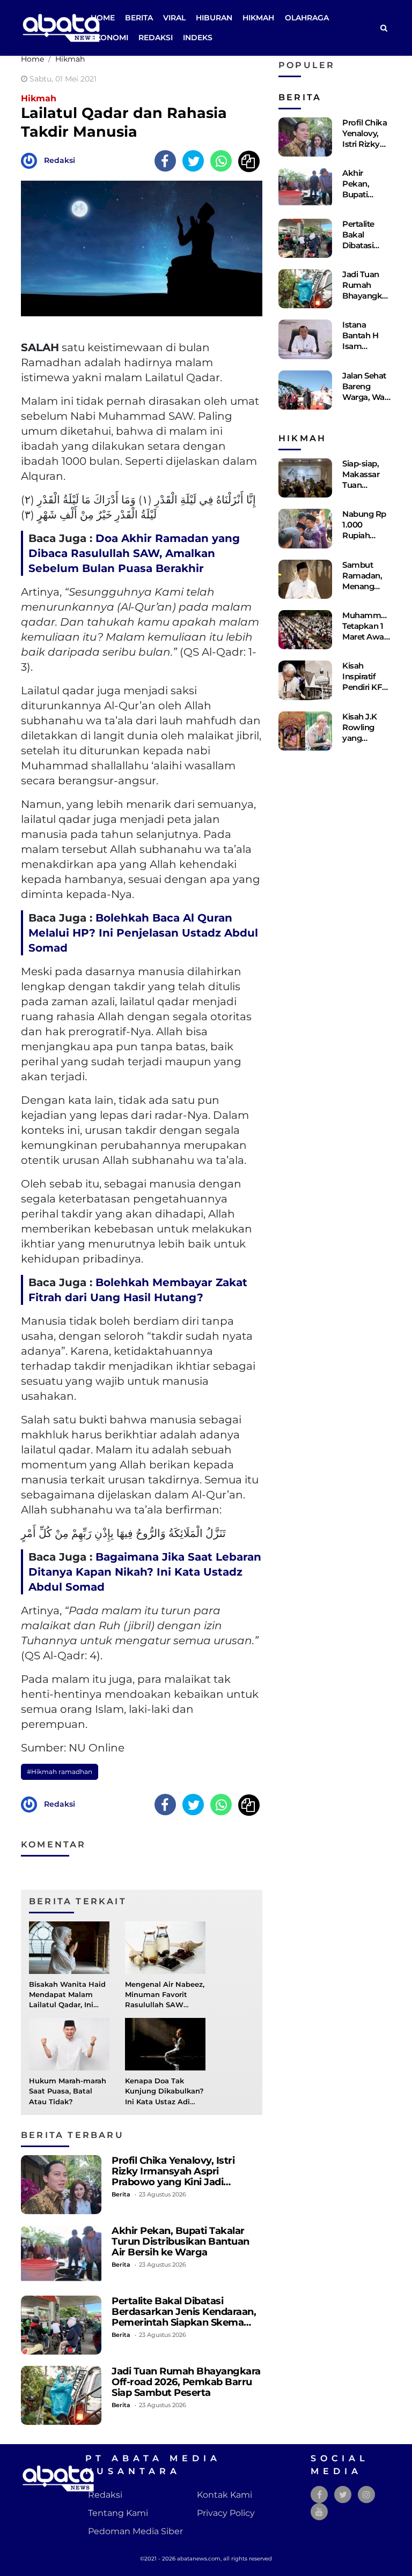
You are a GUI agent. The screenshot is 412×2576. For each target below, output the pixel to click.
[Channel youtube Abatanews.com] (319, 2512)
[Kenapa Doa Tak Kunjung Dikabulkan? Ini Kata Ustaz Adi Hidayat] (165, 2043)
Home (103, 18)
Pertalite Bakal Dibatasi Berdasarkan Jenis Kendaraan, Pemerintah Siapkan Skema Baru (184, 2317)
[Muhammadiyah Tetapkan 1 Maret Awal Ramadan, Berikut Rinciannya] (305, 630)
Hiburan (214, 18)
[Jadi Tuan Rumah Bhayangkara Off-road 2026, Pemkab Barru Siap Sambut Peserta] (61, 2395)
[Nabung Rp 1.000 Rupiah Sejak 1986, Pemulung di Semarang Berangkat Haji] (305, 528)
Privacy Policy (226, 2513)
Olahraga (307, 18)
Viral (174, 18)
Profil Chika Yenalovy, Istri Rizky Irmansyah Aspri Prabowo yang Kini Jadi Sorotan (173, 2176)
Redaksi (156, 38)
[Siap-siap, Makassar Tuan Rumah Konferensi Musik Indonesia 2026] (305, 478)
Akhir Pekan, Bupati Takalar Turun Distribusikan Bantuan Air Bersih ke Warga (181, 2241)
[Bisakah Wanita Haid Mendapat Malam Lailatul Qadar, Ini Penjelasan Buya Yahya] (69, 1947)
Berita (139, 18)
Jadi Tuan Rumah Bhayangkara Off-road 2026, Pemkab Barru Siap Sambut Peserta (186, 2382)
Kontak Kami (225, 2495)
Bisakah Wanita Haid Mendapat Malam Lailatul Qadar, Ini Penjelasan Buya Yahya (67, 2005)
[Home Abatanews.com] (61, 27)
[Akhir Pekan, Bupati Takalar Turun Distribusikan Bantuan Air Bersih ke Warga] (61, 2255)
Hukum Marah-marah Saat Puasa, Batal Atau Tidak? (68, 2091)
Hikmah (258, 18)
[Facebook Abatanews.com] (319, 2495)
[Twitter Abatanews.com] (343, 2495)
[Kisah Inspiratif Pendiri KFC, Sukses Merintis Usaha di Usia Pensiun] (305, 680)
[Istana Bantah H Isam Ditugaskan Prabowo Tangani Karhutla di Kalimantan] (305, 339)
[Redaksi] (32, 160)
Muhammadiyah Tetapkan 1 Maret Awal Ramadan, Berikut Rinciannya (374, 642)
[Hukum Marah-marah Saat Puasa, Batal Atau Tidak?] (69, 2043)
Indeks (198, 38)
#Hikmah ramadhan (60, 1772)
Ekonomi (109, 38)
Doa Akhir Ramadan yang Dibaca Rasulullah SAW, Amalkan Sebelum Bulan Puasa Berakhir (134, 553)
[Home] (384, 28)
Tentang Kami (118, 2513)
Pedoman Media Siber (135, 2531)
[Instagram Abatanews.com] (366, 2495)
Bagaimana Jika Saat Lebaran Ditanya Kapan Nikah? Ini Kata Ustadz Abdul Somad (145, 1572)
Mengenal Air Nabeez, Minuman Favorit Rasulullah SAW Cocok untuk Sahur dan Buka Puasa (165, 2005)
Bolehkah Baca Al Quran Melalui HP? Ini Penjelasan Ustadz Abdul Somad (143, 933)
